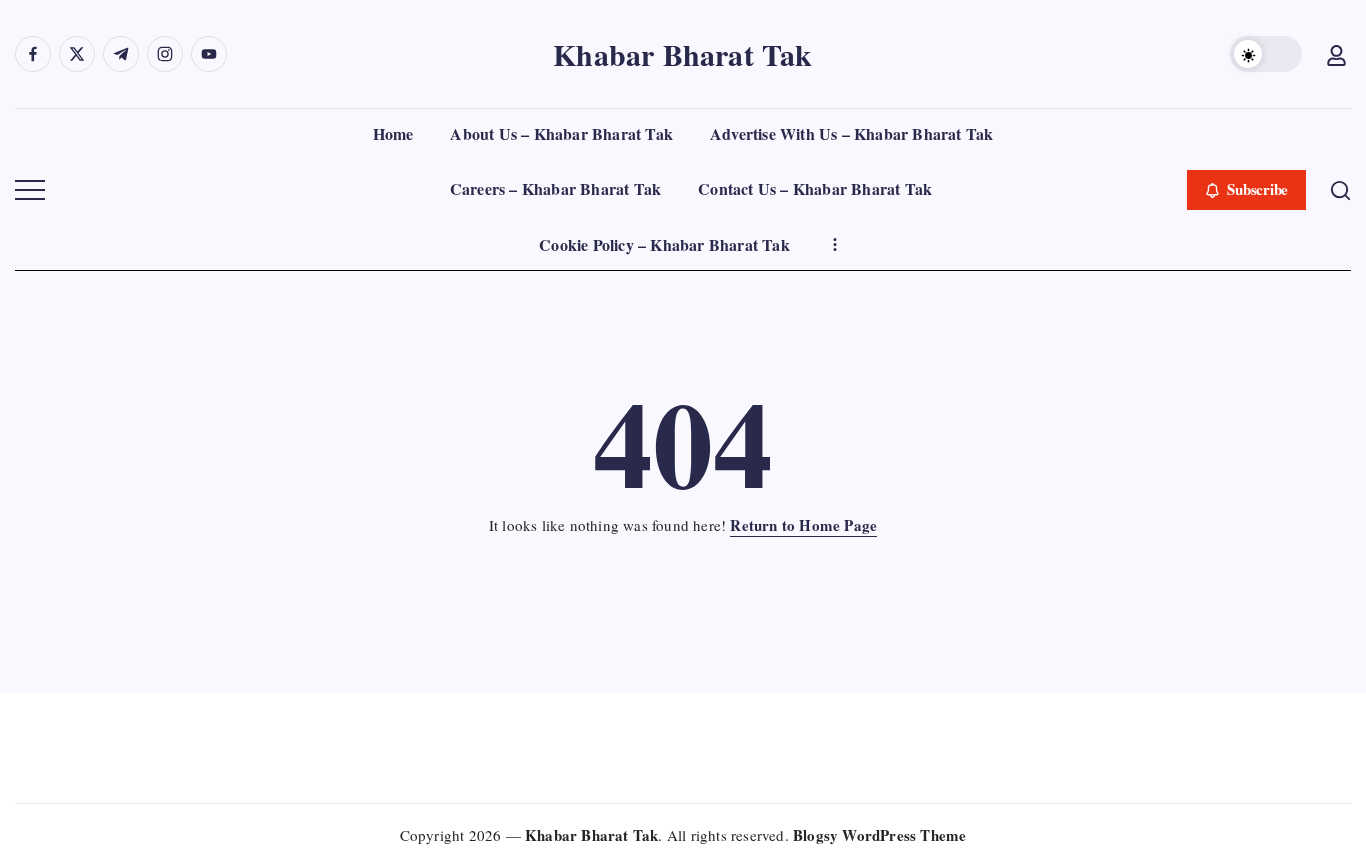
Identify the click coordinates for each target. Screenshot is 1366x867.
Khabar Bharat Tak (682, 54)
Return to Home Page (803, 525)
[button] (1266, 54)
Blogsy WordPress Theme (879, 835)
